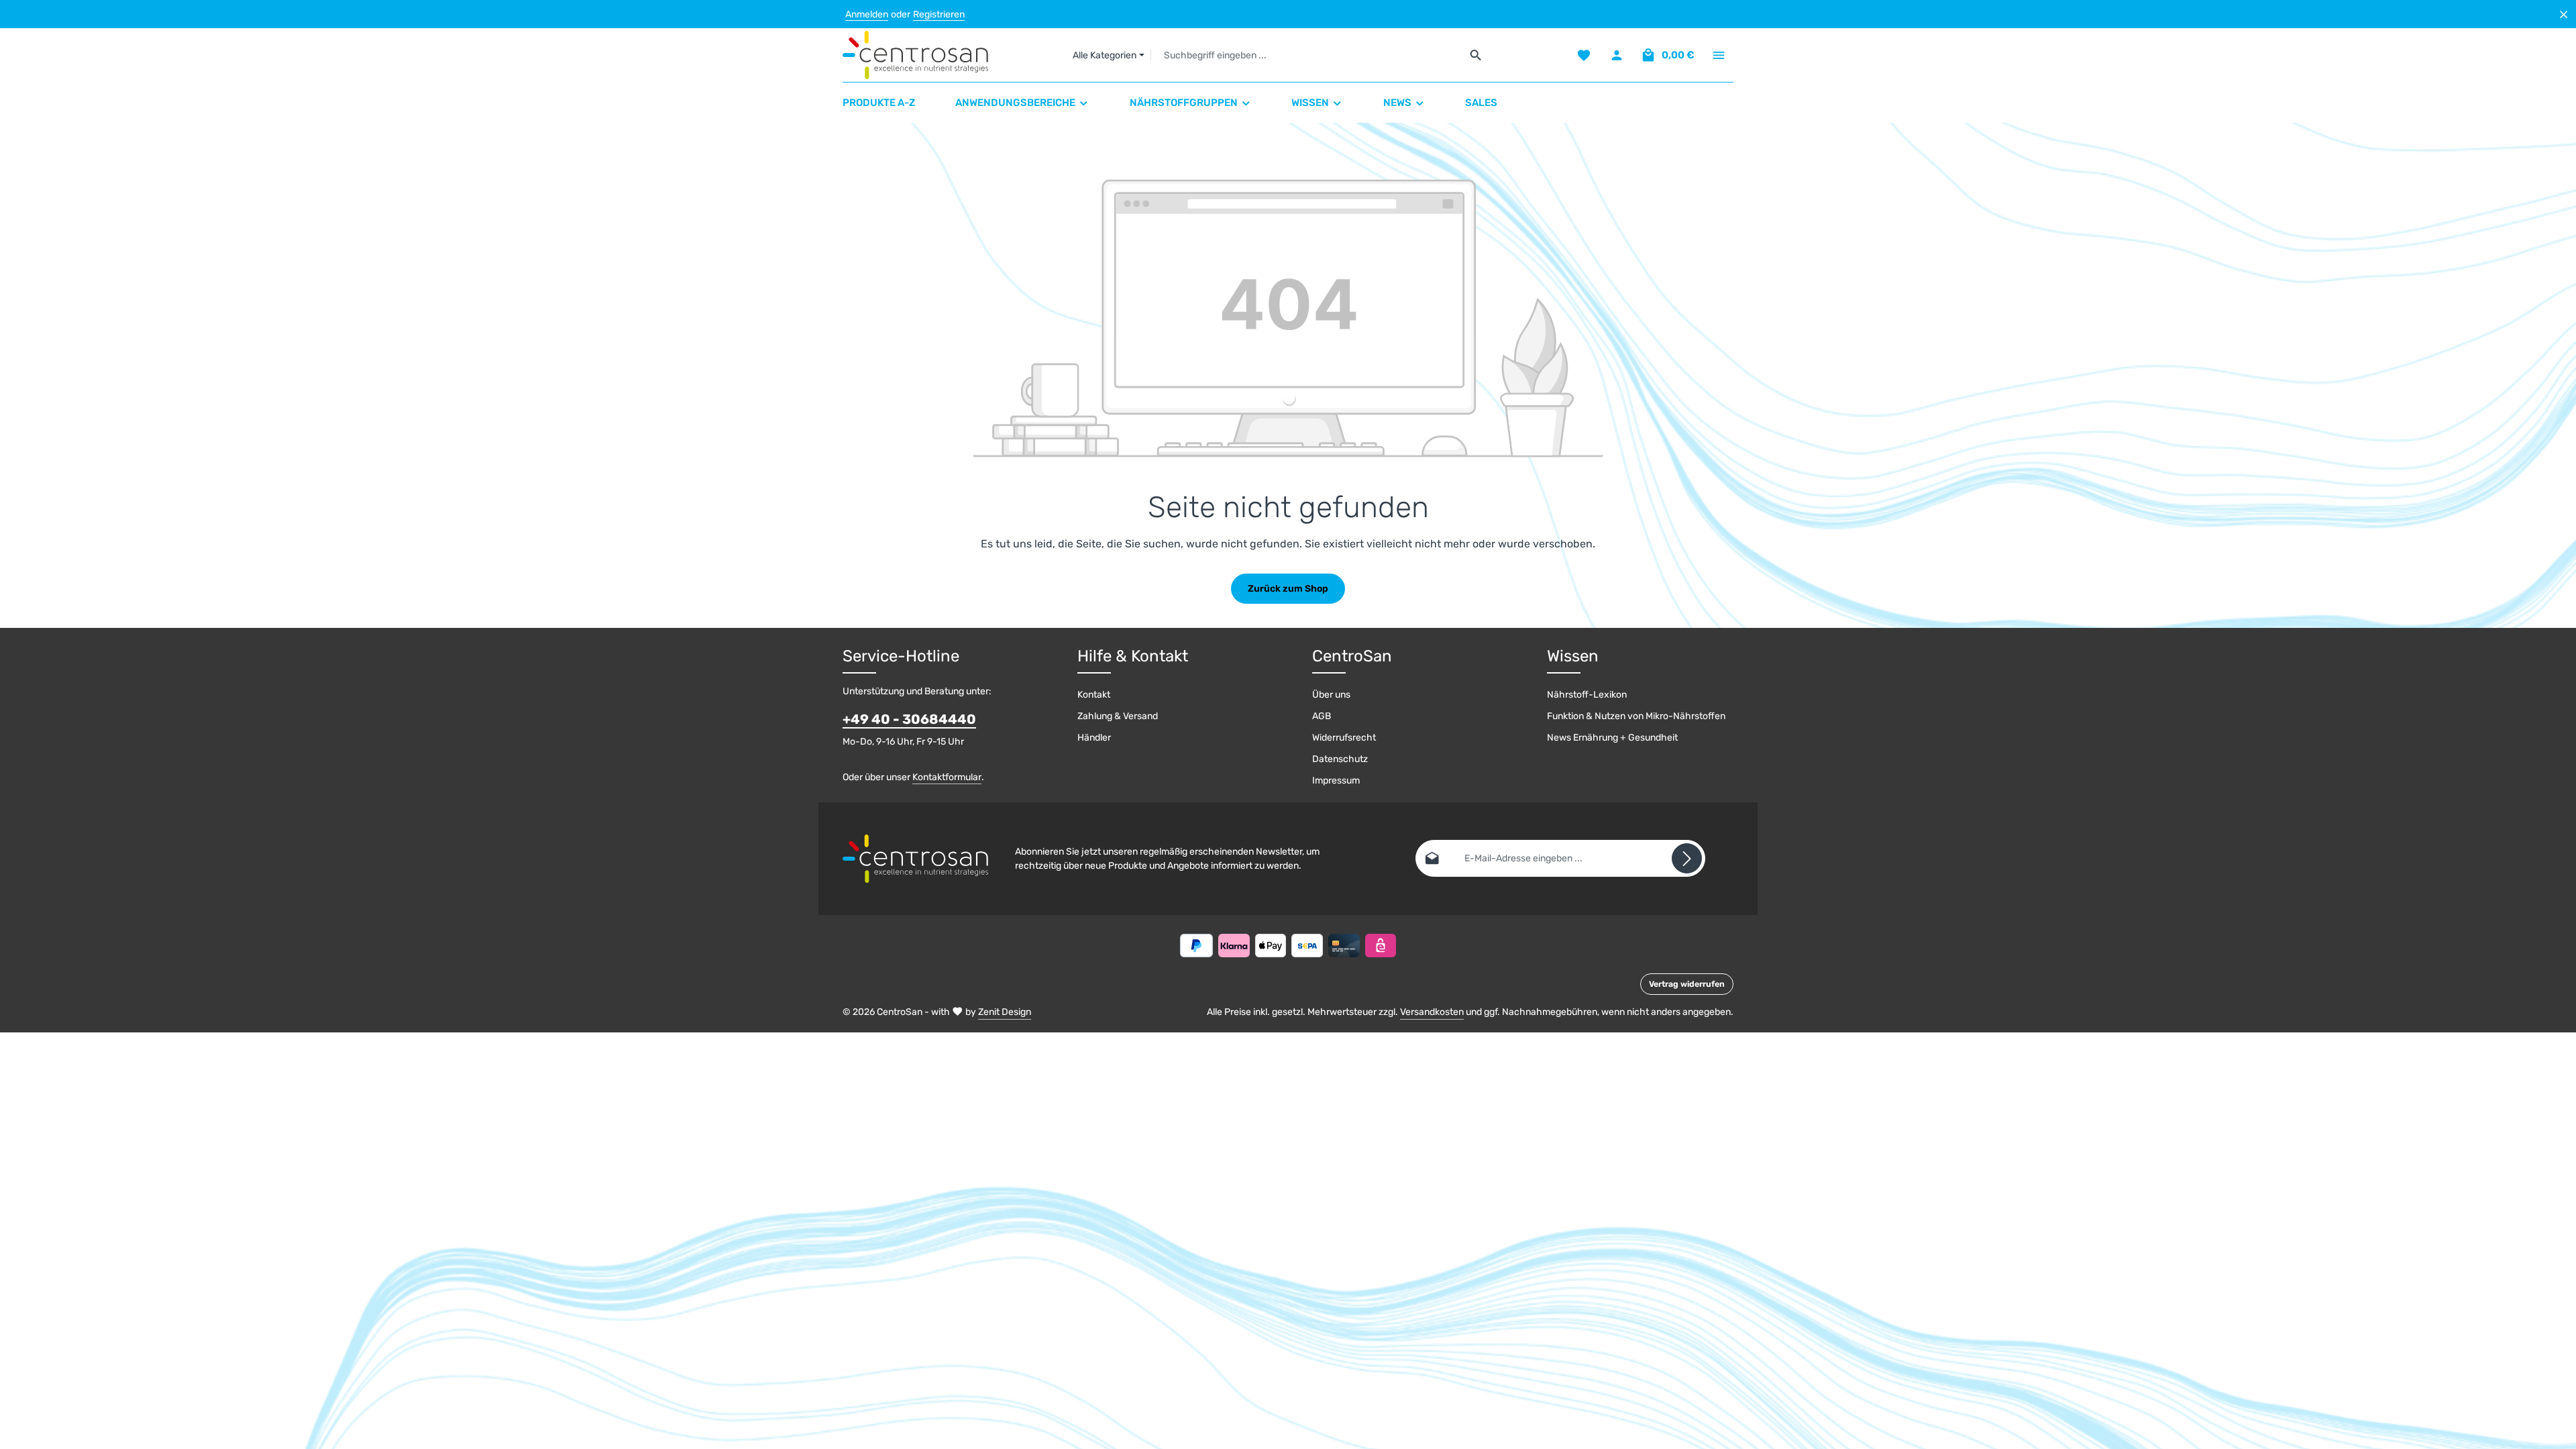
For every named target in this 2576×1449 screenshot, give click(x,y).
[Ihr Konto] (1616, 55)
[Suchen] (1476, 55)
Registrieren (939, 14)
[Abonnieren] (1687, 858)
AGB (1322, 716)
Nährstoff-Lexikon (1587, 695)
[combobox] (1306, 55)
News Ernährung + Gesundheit (1612, 738)
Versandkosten (1432, 1012)
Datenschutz (1340, 759)
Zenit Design (1005, 1012)
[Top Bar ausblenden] (2564, 14)
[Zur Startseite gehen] (915, 55)
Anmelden (867, 14)
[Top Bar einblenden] (1718, 55)
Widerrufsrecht (1344, 738)
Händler (1094, 738)
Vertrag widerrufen (1687, 984)
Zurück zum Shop (1288, 589)
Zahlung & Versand (1118, 716)
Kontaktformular (947, 777)
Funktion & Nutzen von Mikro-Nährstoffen (1636, 716)
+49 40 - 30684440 (909, 719)
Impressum (1336, 781)
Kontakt (1094, 695)
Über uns (1331, 695)
